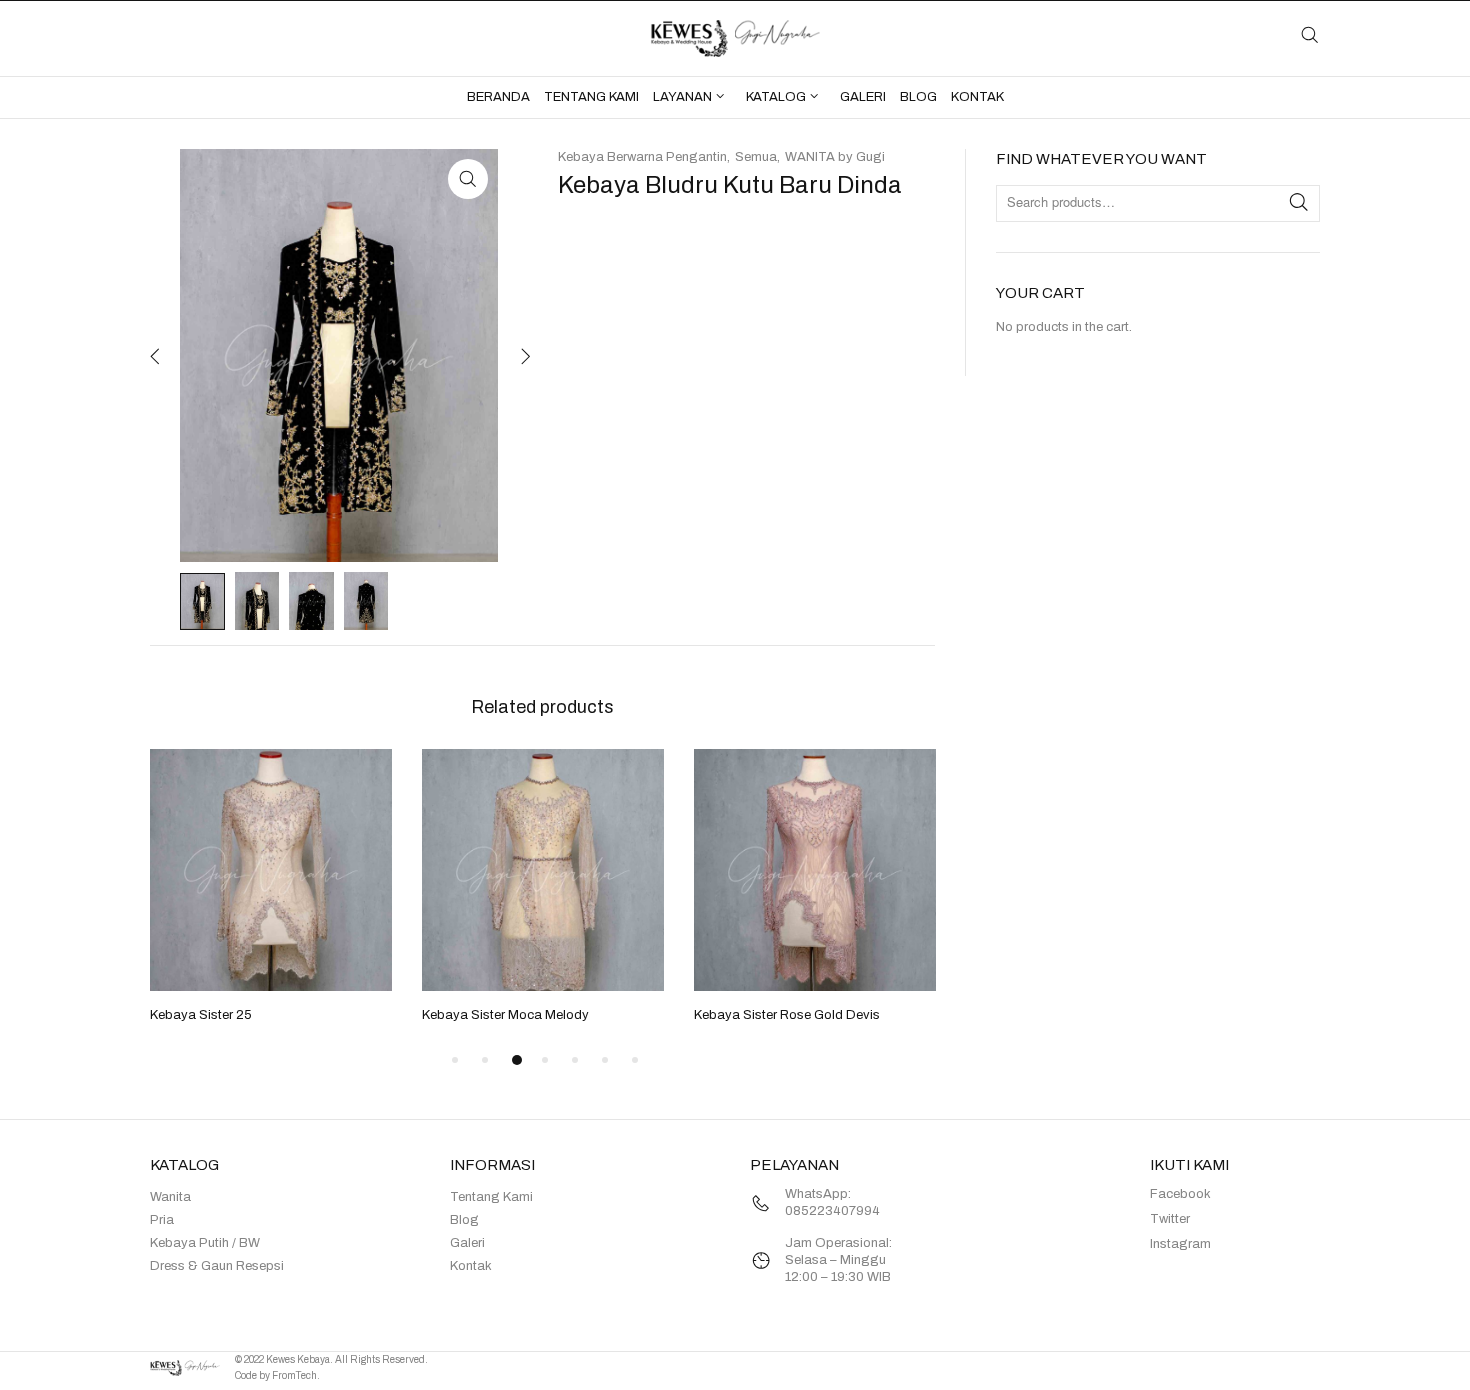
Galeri (467, 1243)
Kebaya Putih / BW (205, 1243)
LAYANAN (682, 97)
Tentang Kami (491, 1197)
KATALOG (776, 97)
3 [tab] (517, 1060)
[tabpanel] (271, 888)
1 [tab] (455, 1060)
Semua (756, 157)
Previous (155, 356)
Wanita (170, 1197)
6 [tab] (605, 1060)
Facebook (1180, 1194)
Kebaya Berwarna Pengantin (642, 157)
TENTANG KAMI (591, 97)
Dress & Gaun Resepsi (217, 1266)
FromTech (294, 1375)
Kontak (471, 1266)
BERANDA (498, 97)
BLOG (918, 97)
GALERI (863, 97)
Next (523, 356)
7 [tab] (635, 1060)
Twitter (1170, 1219)
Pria (162, 1220)
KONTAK (977, 97)
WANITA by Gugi (835, 157)
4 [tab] (545, 1060)
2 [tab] (485, 1060)
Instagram (1180, 1244)
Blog (464, 1220)
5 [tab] (575, 1060)
